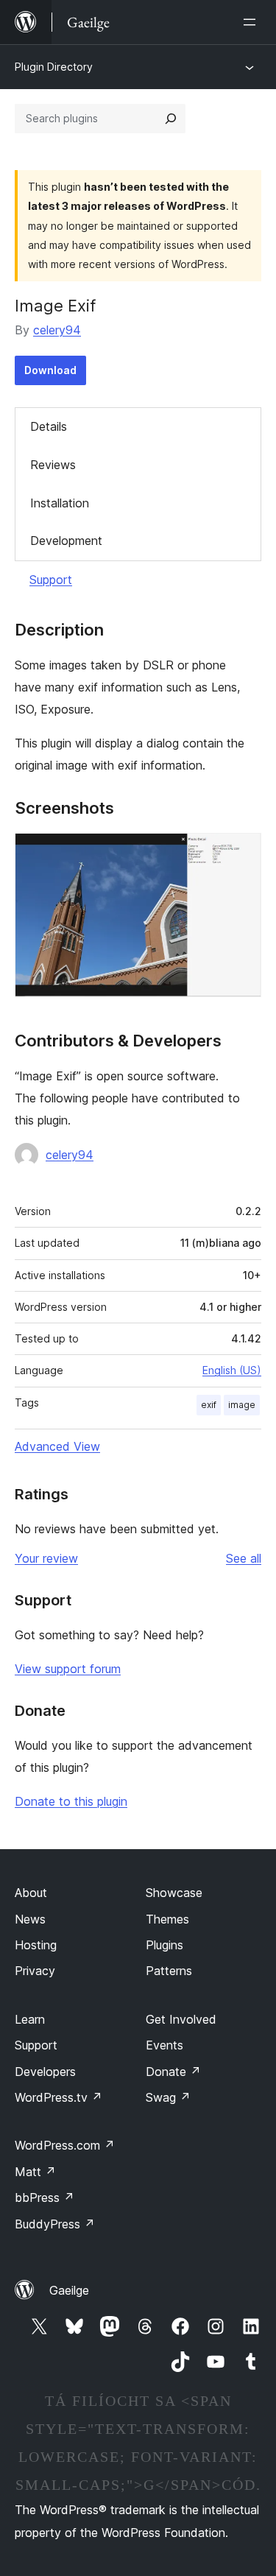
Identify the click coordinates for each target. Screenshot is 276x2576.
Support (51, 580)
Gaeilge (69, 2290)
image (242, 1405)
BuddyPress (55, 2224)
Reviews (53, 465)
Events (164, 2045)
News (30, 1919)
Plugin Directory (54, 67)
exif (209, 1405)
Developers (45, 2072)
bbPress (45, 2197)
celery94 (57, 330)
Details (49, 426)
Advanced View (57, 1446)
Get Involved (181, 2019)
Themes (167, 1919)
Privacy (35, 1971)
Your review (46, 1558)
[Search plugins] (171, 119)
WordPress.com (65, 2145)
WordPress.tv (59, 2097)
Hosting (36, 1945)
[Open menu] (252, 22)
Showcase (174, 1893)
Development (66, 541)
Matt (35, 2172)
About (31, 1893)
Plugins (164, 1945)
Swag (168, 2097)
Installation (60, 503)
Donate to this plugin (71, 1801)
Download (50, 370)
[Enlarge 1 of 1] (241, 853)
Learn (30, 2019)
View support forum (68, 1669)
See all (244, 1558)
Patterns (169, 1971)
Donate (173, 2072)
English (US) (232, 1370)
